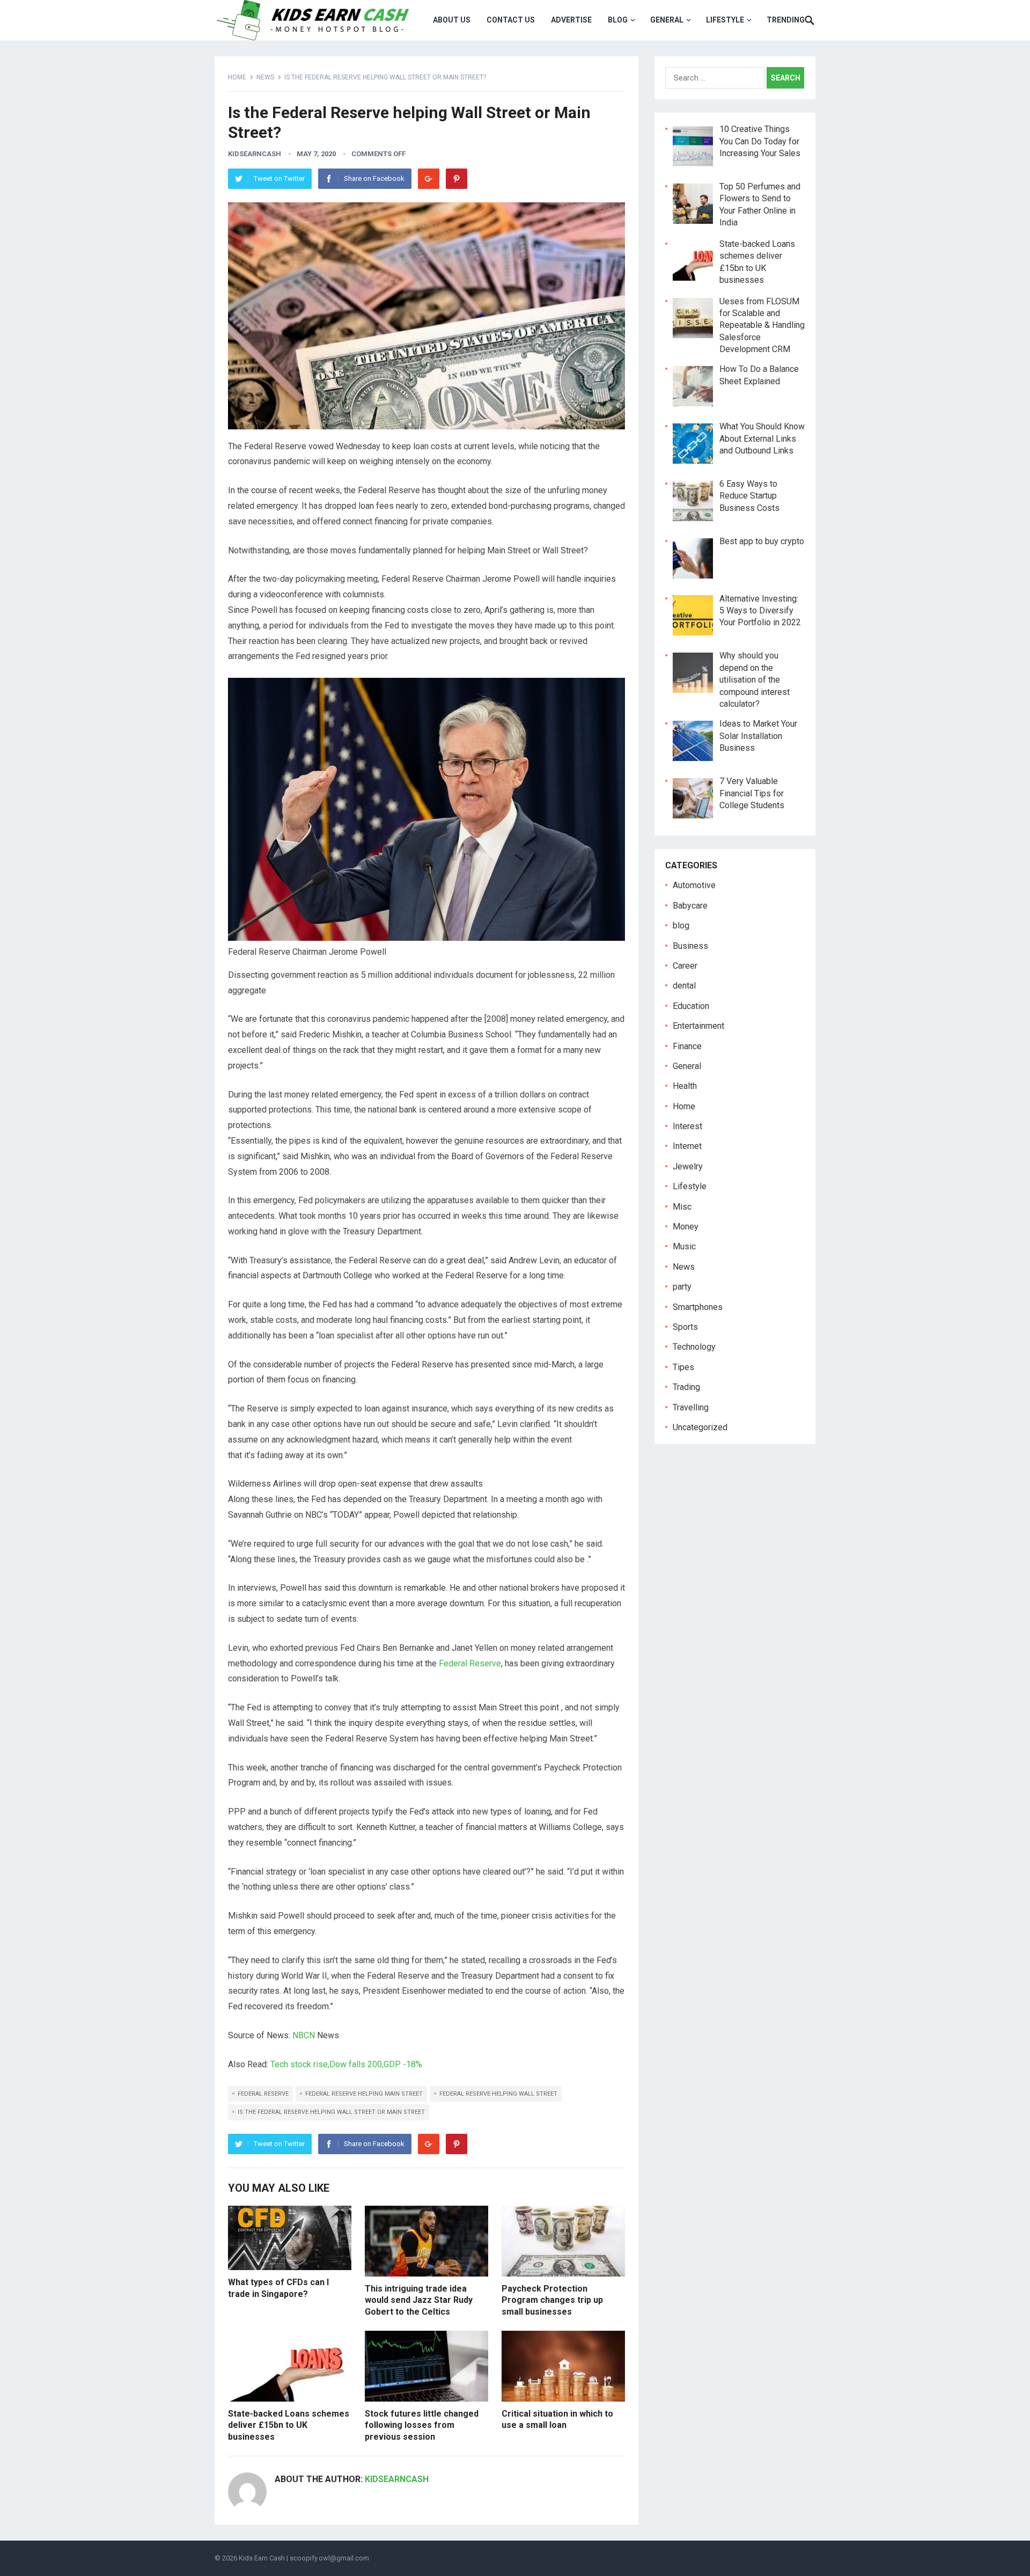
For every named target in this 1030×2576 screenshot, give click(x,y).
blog (681, 925)
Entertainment (698, 1026)
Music (684, 1246)
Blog (618, 20)
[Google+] (429, 179)
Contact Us (511, 20)
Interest (687, 1126)
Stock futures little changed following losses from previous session (422, 2425)
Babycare (690, 906)
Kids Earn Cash (262, 2558)
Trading (686, 1387)
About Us (452, 20)
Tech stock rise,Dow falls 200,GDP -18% (346, 2064)
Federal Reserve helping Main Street (364, 2094)
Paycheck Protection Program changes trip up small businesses (552, 2300)
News (265, 77)
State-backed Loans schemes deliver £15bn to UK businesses (289, 2425)
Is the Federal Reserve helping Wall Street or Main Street (331, 2112)
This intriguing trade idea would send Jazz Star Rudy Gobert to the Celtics (419, 2300)
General (667, 20)
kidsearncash (255, 154)
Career (685, 966)
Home (237, 77)
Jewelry (688, 1166)
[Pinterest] (457, 179)
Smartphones (698, 1307)
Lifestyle (725, 20)
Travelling (691, 1407)
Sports (685, 1327)
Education (691, 1006)
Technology (694, 1347)
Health (685, 1086)
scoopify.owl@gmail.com (329, 2558)
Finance (687, 1046)
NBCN (304, 2035)
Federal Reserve (470, 1663)
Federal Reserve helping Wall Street (498, 2094)
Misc (682, 1207)
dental (684, 986)
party (682, 1287)
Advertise (571, 20)
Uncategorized (700, 1427)
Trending (786, 20)
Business (690, 945)
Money (686, 1227)
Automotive (694, 885)
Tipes (683, 1367)
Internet (687, 1146)
